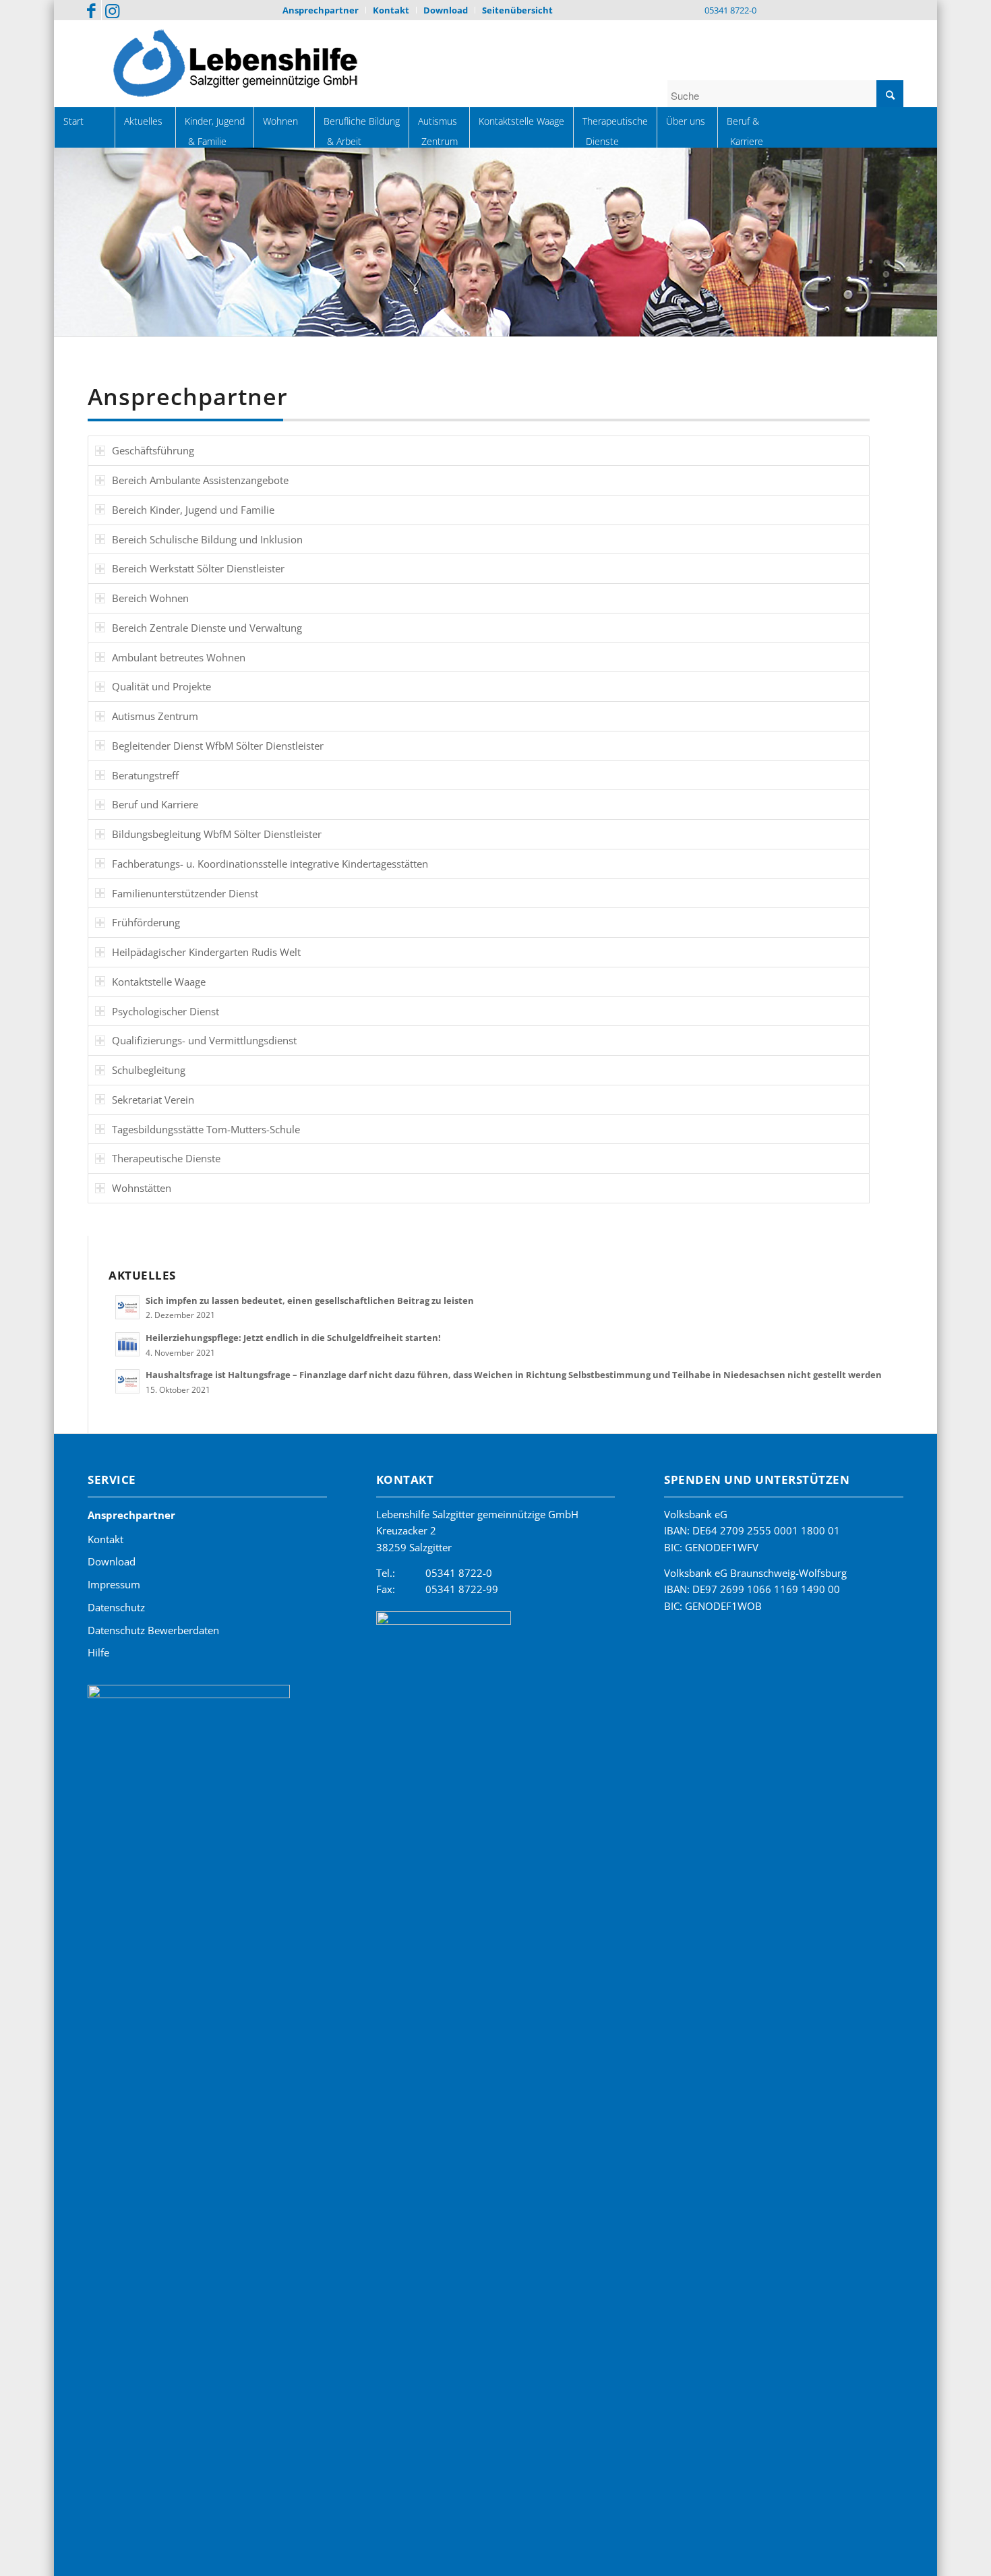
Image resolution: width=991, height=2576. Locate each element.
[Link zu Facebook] (91, 10)
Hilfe (98, 1652)
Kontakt (106, 1539)
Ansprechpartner (131, 1515)
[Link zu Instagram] (112, 10)
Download (112, 1561)
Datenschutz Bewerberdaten (153, 1630)
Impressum (114, 1584)
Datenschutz (116, 1607)
